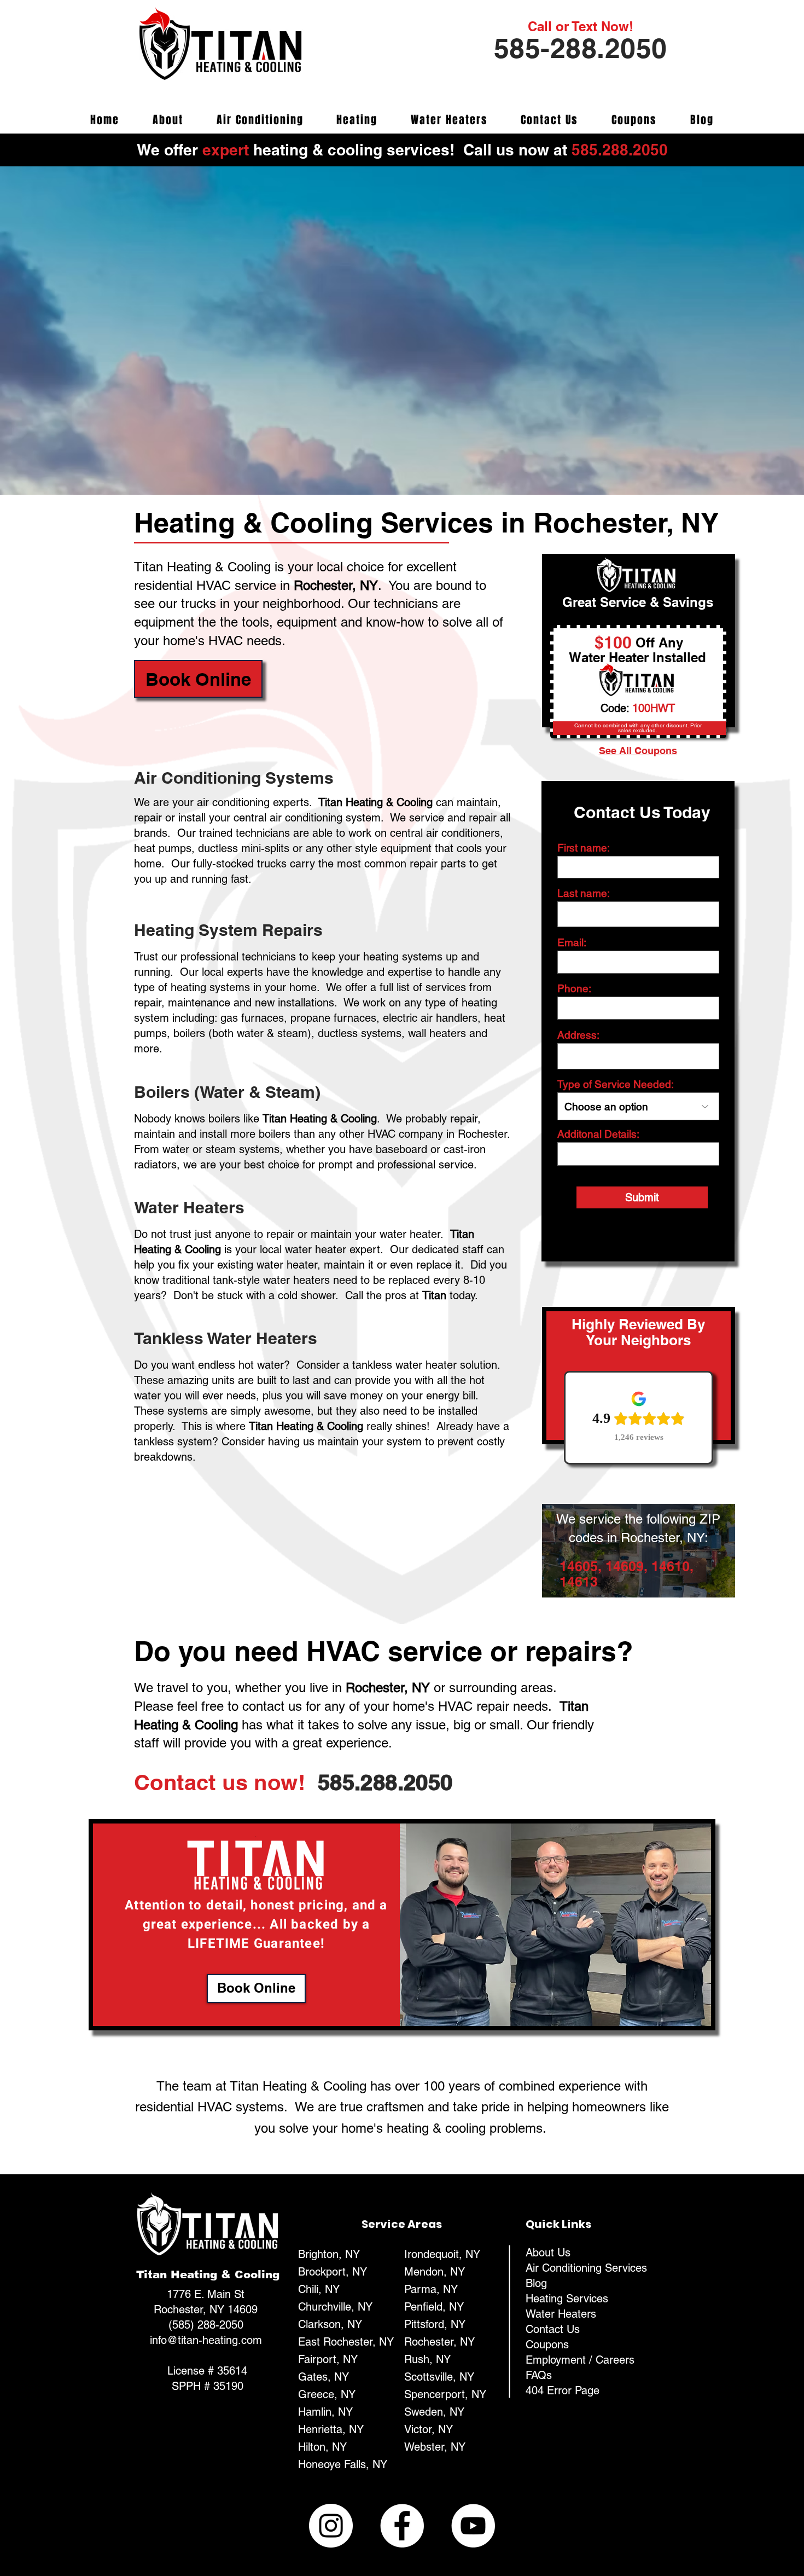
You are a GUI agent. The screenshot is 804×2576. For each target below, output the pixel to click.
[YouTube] (473, 2526)
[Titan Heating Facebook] (402, 2526)
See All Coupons (638, 751)
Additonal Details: (598, 1134)
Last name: (584, 893)
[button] (198, 679)
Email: (572, 943)
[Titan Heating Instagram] (331, 2526)
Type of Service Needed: (615, 1084)
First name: (584, 848)
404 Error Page (563, 2390)
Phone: (574, 989)
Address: (578, 1035)
